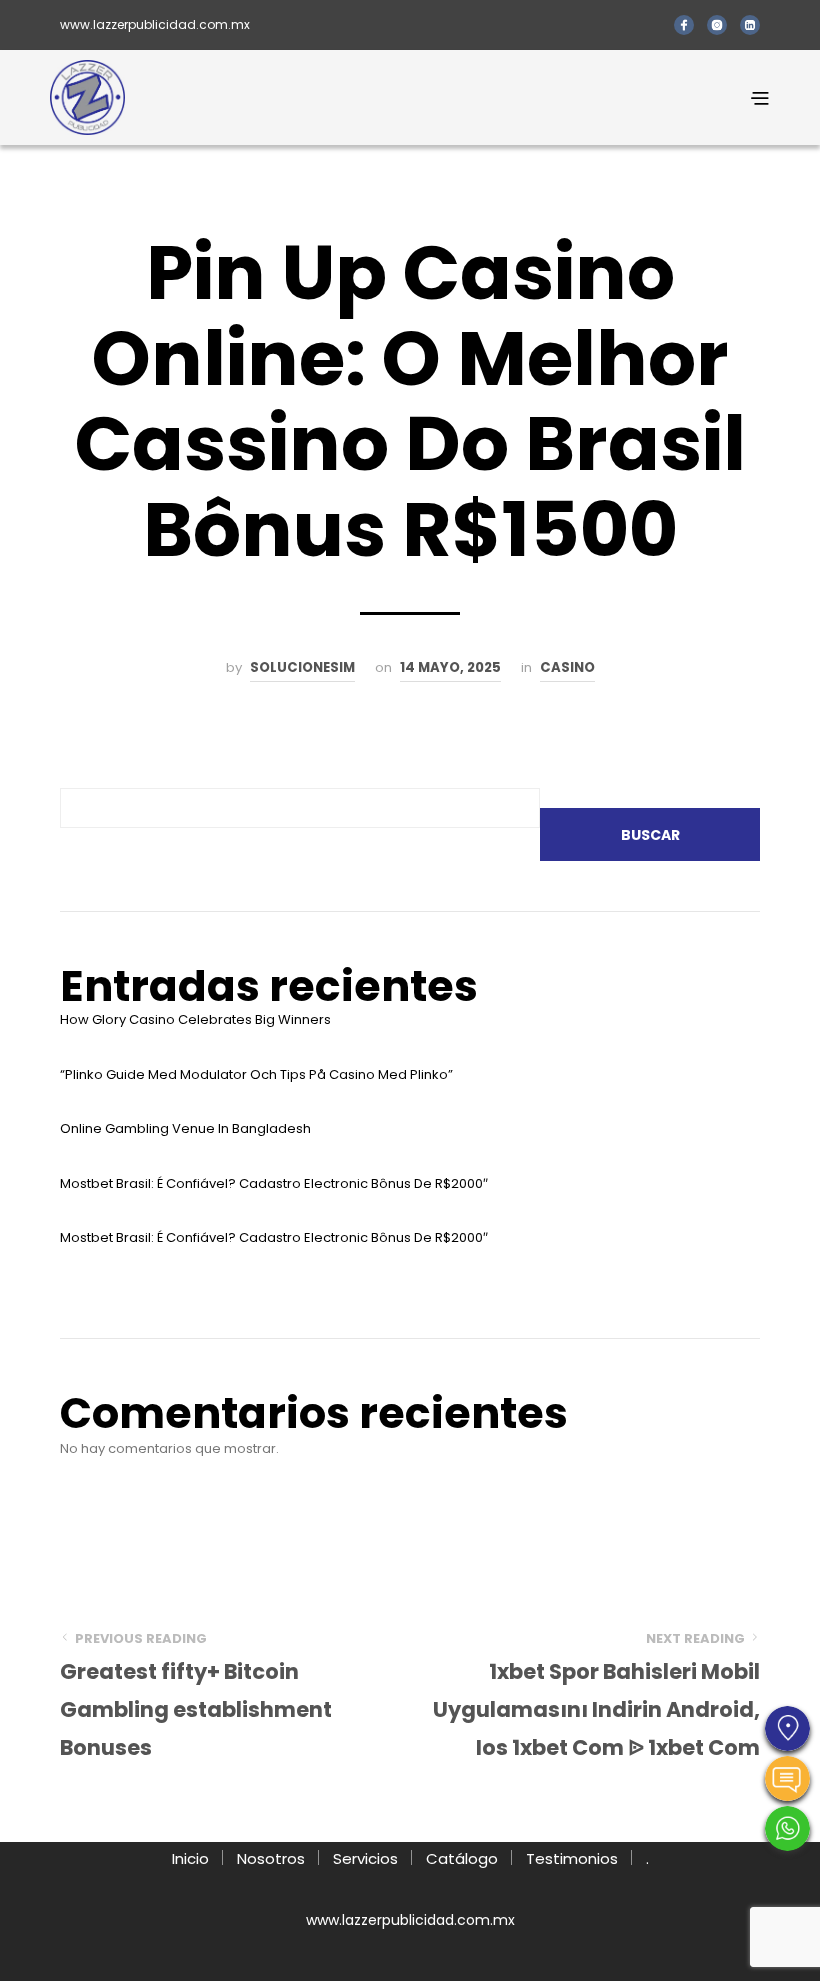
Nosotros (271, 1858)
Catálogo (462, 1858)
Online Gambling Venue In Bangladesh (185, 1128)
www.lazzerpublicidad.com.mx (155, 25)
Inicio (190, 1858)
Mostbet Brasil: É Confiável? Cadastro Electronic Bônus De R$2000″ (274, 1183)
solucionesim (302, 667)
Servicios (365, 1858)
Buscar (650, 835)
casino (567, 667)
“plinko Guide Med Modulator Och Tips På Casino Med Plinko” (256, 1074)
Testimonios (572, 1858)
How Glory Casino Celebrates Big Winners (195, 1019)
